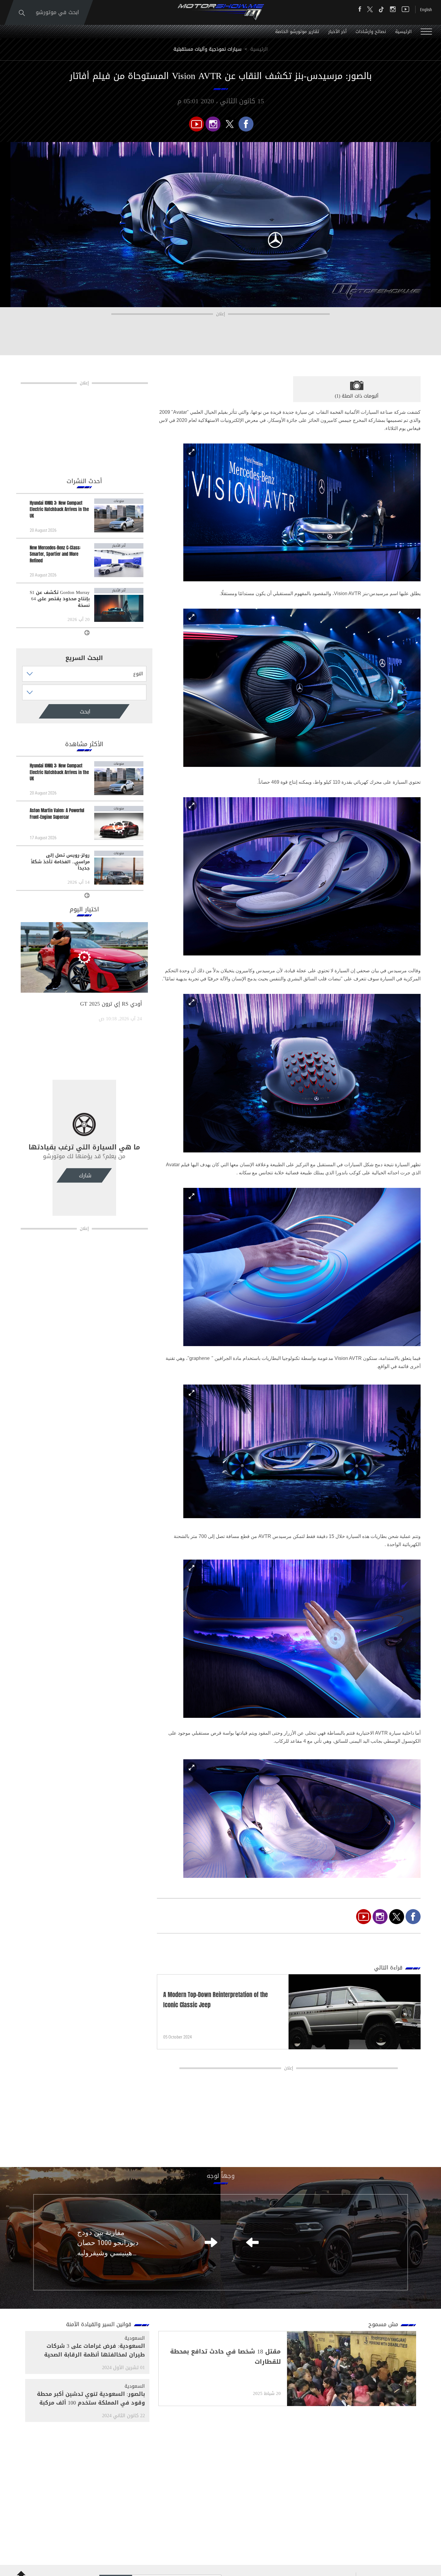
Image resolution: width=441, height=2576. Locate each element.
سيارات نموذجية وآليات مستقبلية (207, 49)
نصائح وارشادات (371, 32)
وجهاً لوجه (221, 2176)
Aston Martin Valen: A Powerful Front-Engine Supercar (57, 814)
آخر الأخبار (337, 32)
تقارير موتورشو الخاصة (297, 32)
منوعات (119, 501)
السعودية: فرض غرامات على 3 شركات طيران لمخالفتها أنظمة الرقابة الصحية (94, 2350)
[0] (246, 124)
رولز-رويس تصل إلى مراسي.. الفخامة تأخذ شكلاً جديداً (60, 862)
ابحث (60, 712)
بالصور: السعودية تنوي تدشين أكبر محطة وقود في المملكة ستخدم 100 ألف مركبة (91, 2398)
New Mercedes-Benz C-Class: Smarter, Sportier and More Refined (55, 554)
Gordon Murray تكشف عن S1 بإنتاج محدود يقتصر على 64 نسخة (60, 599)
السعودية (135, 2338)
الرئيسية (403, 32)
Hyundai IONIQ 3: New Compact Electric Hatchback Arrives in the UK (59, 510)
